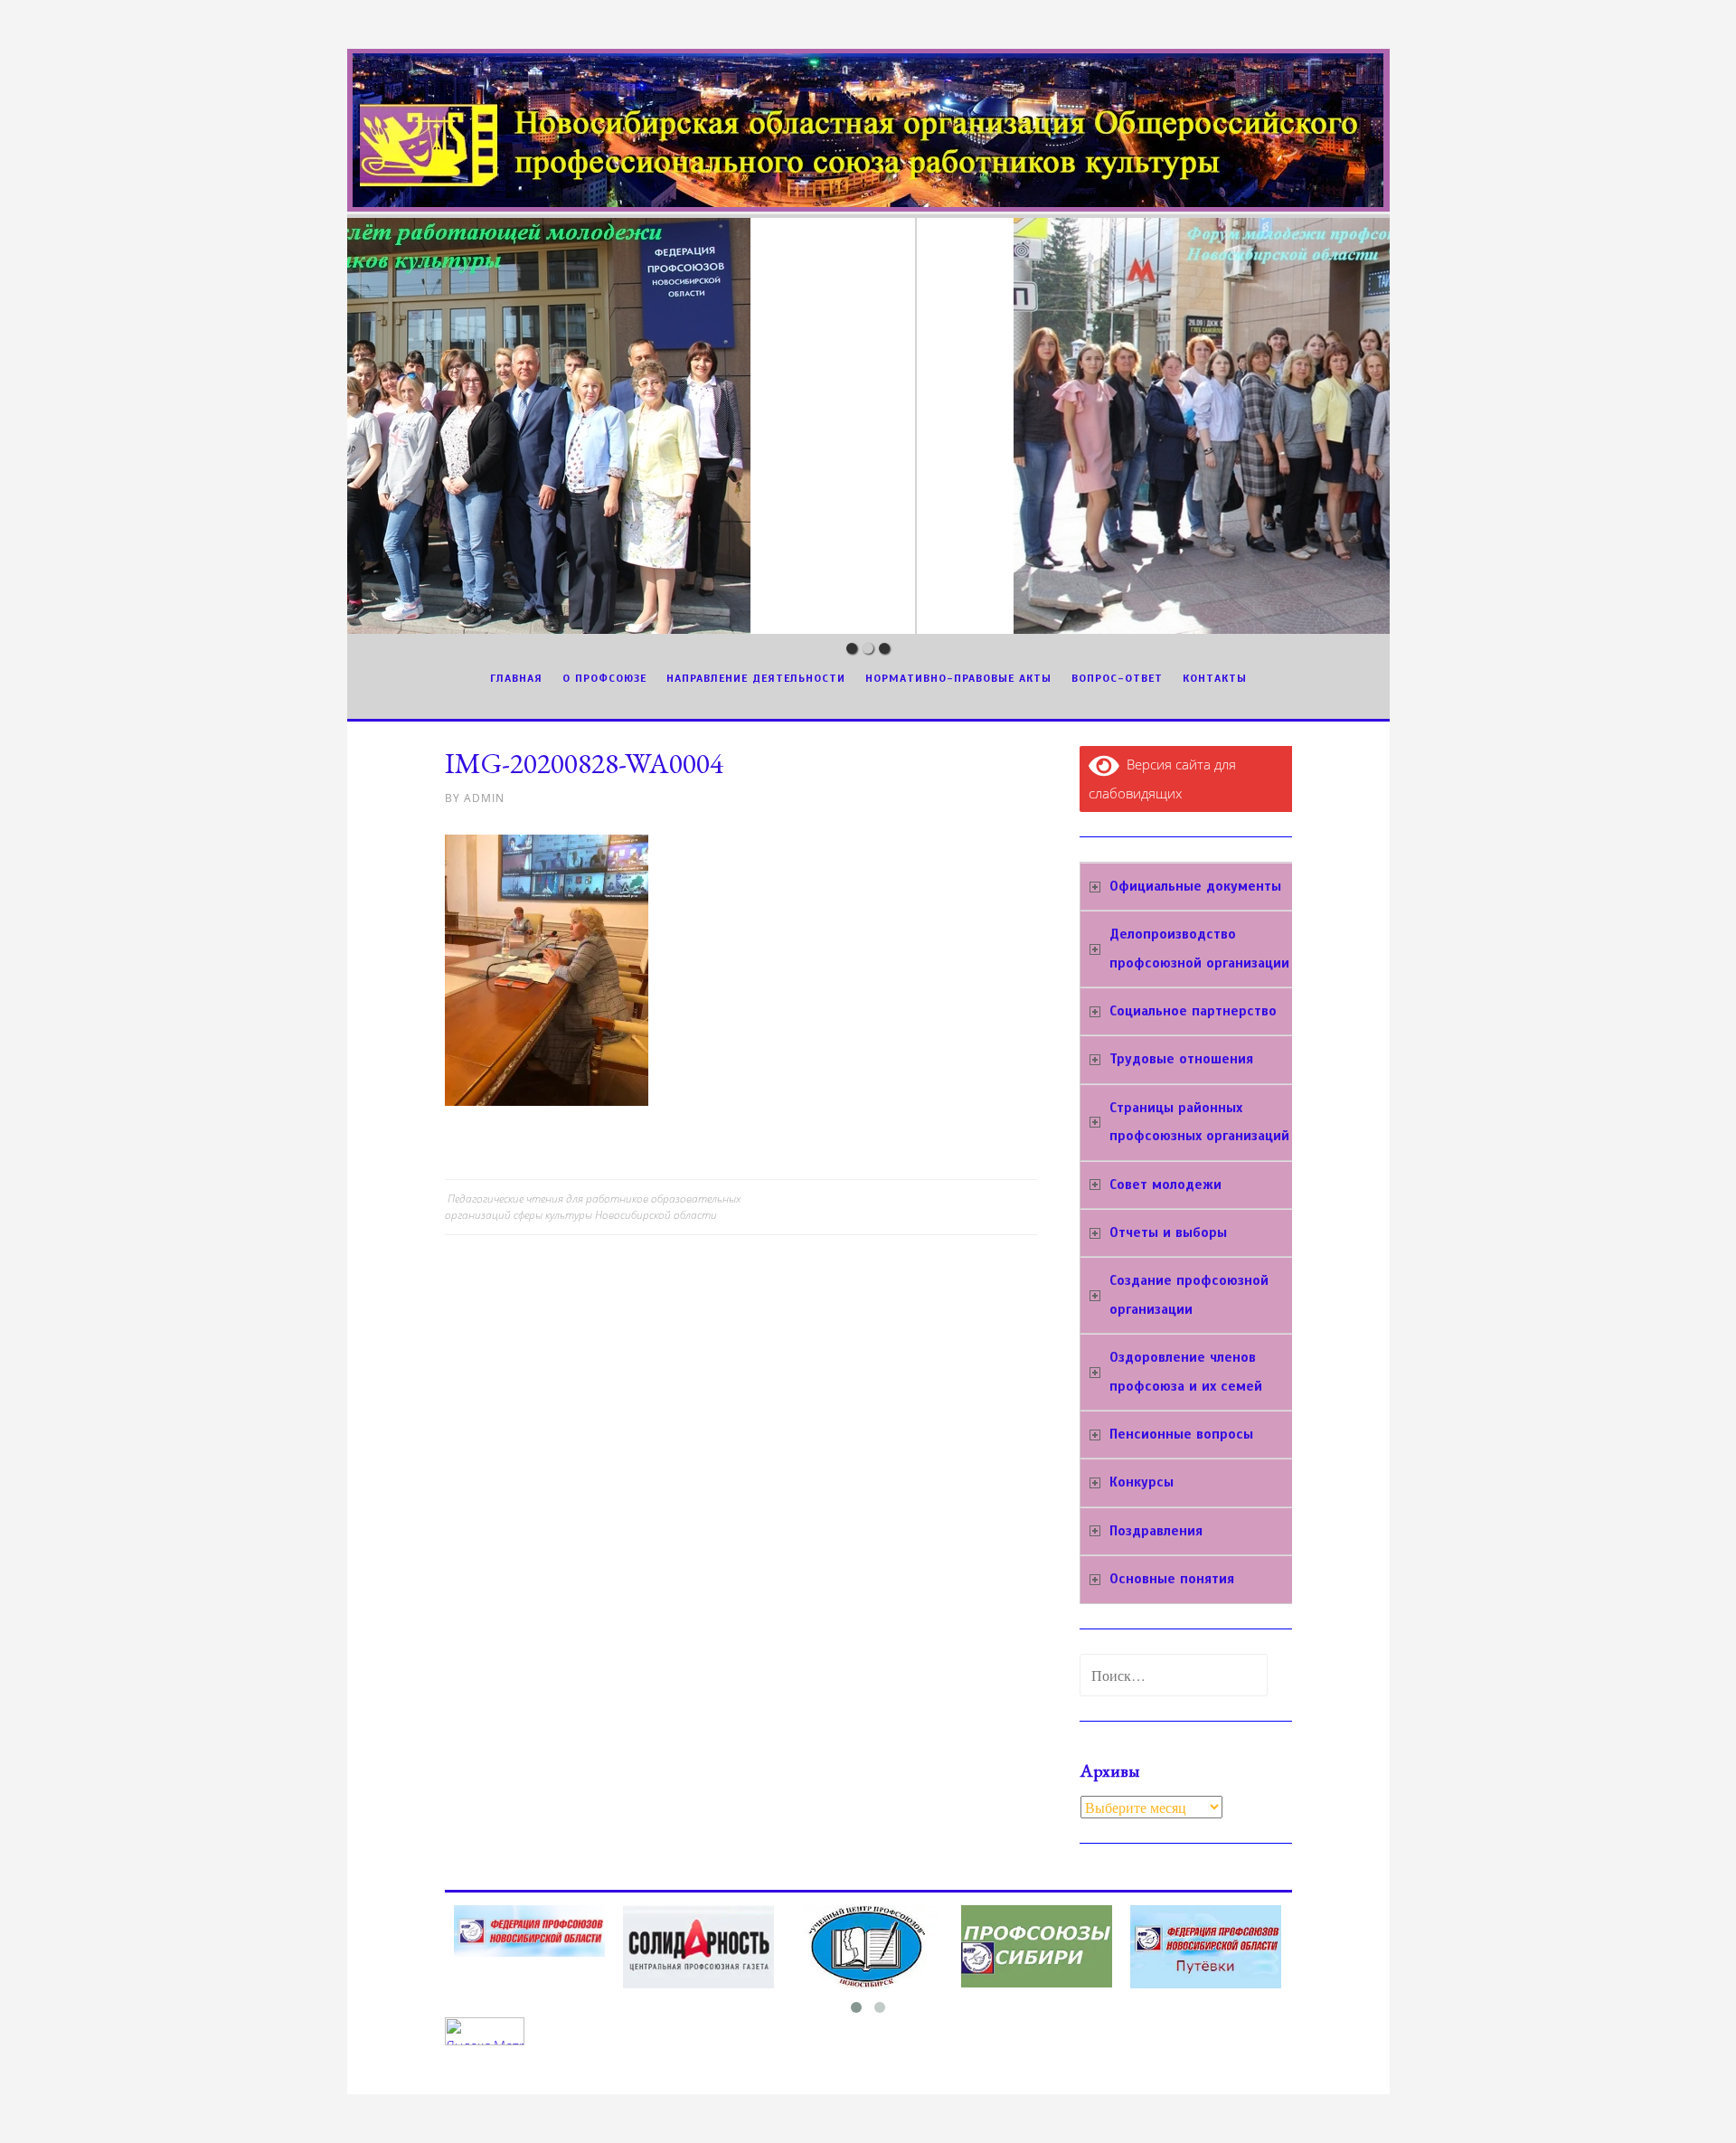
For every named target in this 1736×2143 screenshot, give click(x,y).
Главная (516, 678)
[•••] (868, 426)
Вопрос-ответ (1117, 678)
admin (484, 798)
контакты (1215, 678)
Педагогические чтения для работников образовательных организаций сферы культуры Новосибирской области (593, 1207)
